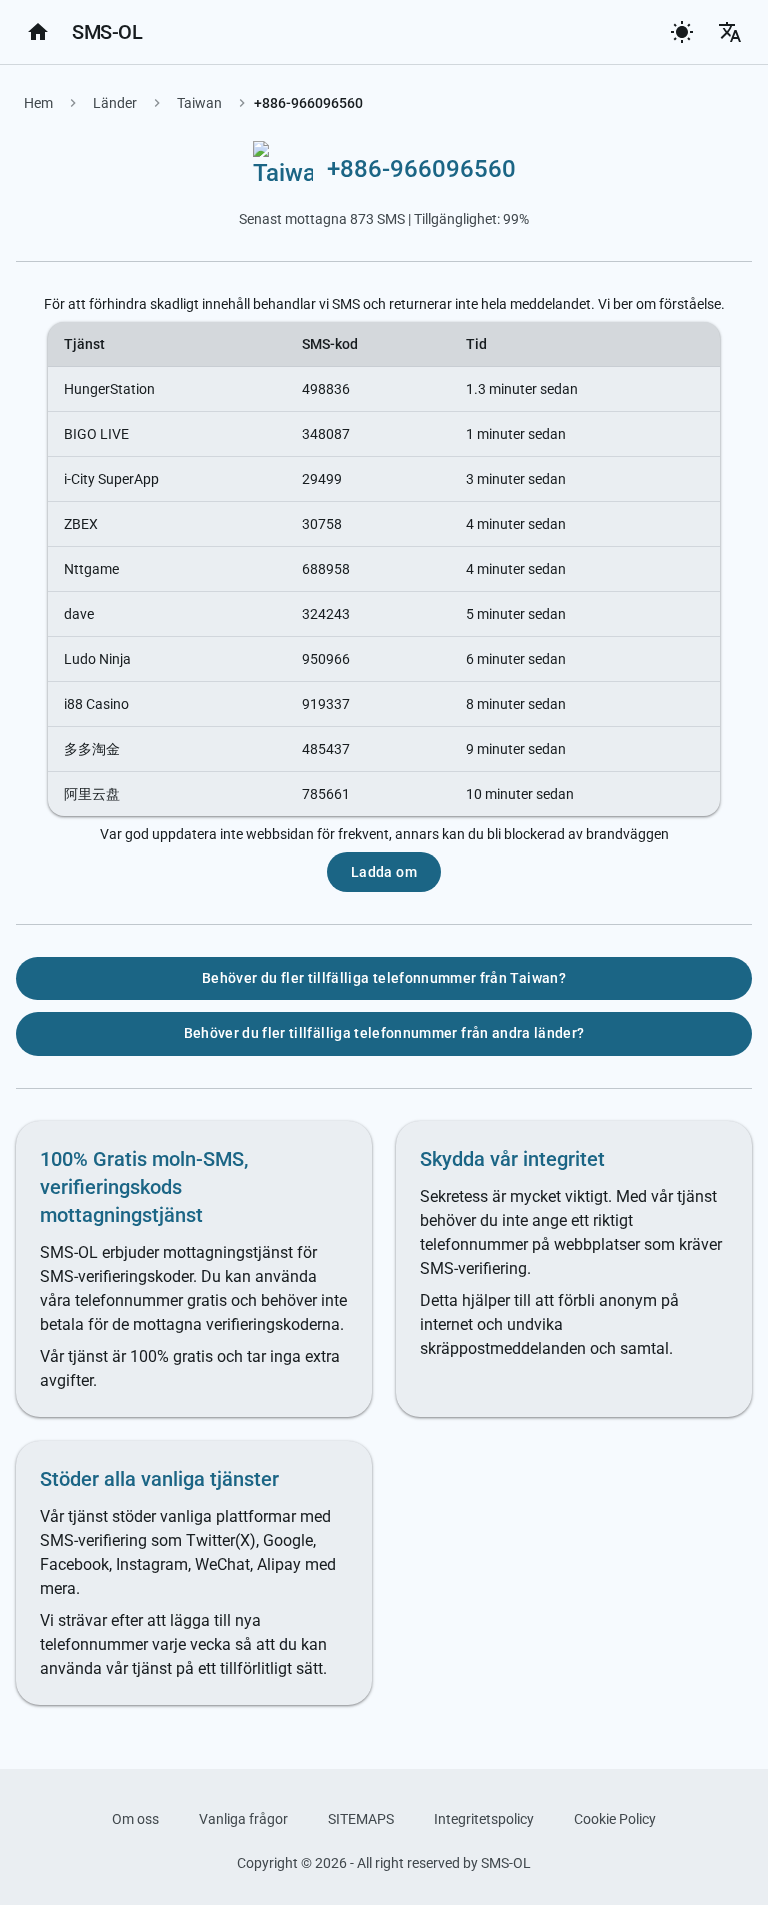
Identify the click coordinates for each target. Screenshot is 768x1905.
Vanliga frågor (243, 1819)
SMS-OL (107, 32)
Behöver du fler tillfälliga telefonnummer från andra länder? (384, 1033)
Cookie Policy (615, 1819)
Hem (38, 103)
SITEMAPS (361, 1819)
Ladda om (384, 872)
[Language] (730, 32)
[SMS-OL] (38, 32)
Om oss (135, 1819)
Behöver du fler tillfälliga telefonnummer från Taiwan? (384, 978)
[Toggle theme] (682, 32)
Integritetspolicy (484, 1819)
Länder (115, 103)
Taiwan (199, 103)
